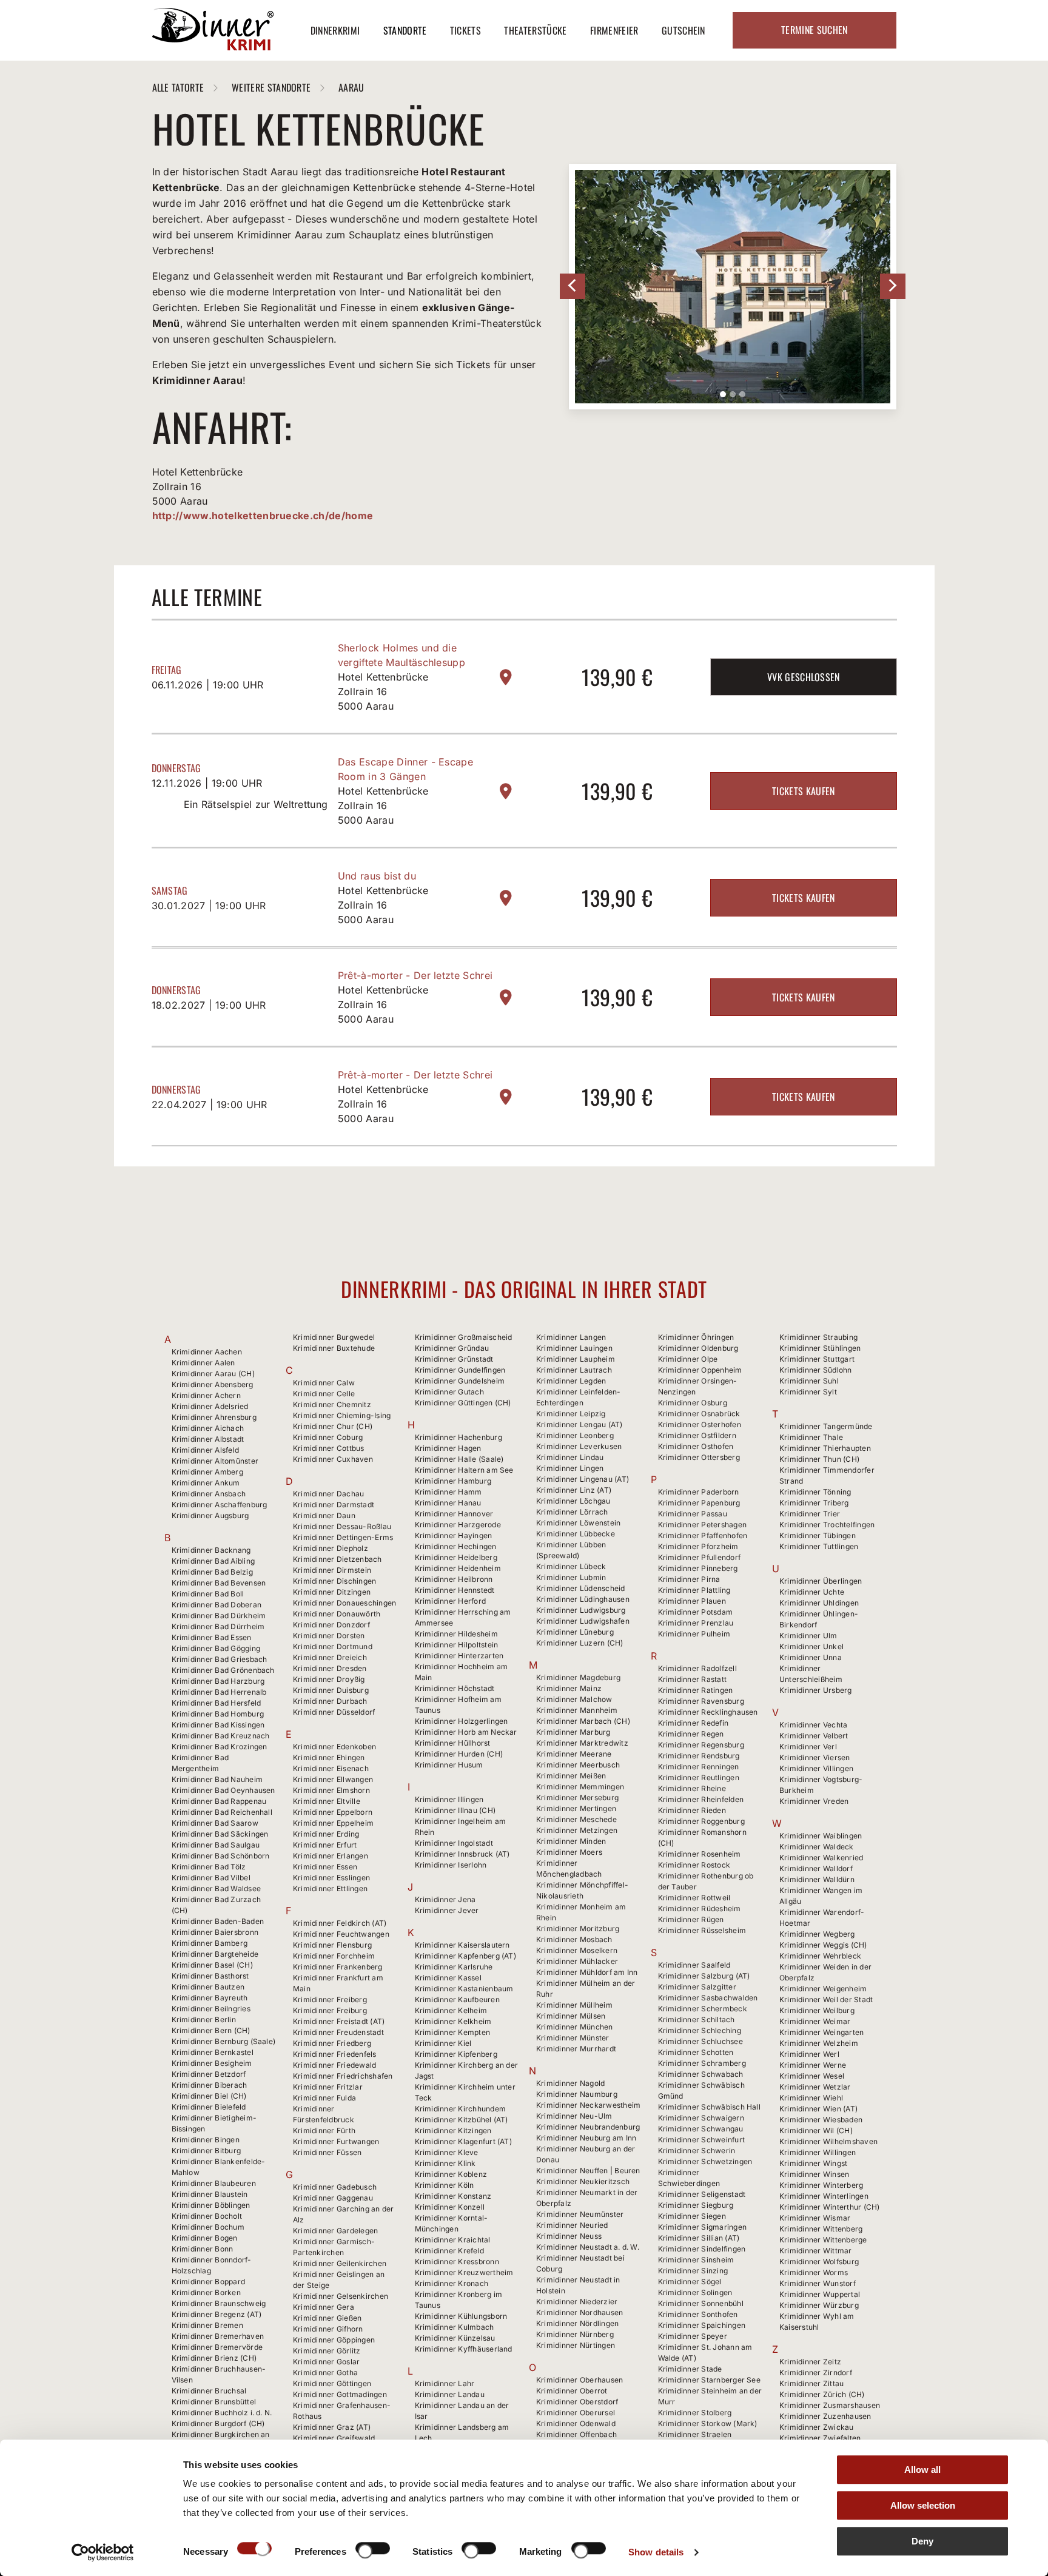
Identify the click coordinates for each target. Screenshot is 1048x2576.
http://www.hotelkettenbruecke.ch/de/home (263, 516)
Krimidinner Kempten (453, 2032)
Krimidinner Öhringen (696, 1337)
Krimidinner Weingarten (821, 2032)
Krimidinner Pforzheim (698, 1546)
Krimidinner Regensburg (701, 1745)
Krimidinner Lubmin (571, 1577)
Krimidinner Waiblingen (821, 1836)
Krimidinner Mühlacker (577, 1961)
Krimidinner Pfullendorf (700, 1557)
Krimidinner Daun (324, 1515)
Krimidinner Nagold (570, 2083)
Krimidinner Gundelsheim (460, 1381)
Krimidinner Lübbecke (576, 1534)
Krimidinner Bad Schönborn (221, 1856)
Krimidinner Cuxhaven (333, 1459)
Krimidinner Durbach (330, 1701)
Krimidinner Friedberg (332, 2043)
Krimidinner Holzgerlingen (462, 1721)
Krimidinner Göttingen (332, 2383)
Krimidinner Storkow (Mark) (708, 2423)
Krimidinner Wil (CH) (816, 2130)
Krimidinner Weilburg (817, 2010)
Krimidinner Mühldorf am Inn (587, 1972)
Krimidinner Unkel (811, 1646)
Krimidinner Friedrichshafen (343, 2076)
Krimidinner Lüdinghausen (583, 1599)
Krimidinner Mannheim (577, 1710)
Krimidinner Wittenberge (823, 2240)
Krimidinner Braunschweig (219, 2303)
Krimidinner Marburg (573, 1732)
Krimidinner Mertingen (576, 1808)
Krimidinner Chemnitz (332, 1404)
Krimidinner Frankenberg (338, 1967)
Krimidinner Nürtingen (576, 2345)
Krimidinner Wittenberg (821, 2229)
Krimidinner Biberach (210, 2085)
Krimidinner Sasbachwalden (708, 1998)
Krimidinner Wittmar (816, 2251)
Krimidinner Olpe (688, 1359)
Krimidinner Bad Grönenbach (223, 1670)
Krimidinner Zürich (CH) (822, 2394)
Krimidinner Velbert (814, 1736)
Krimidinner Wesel (812, 2076)
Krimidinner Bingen (206, 2140)
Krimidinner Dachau (328, 1494)
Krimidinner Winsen (814, 2174)
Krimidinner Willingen (818, 2152)
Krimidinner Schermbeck (703, 2009)
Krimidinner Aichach (208, 1428)
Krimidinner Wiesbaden (821, 2120)
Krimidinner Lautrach (574, 1370)
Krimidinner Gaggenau (333, 2198)
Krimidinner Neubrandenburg (588, 2127)
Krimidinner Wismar (815, 2218)
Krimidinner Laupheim (576, 1359)
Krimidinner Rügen (691, 1919)
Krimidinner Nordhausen (579, 2312)
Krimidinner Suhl (809, 1381)
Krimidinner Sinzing (693, 2271)
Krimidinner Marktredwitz (582, 1743)
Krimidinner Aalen (203, 1363)
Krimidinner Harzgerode (458, 1525)
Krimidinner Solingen (695, 2292)
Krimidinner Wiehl (811, 2098)
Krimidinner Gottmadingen (340, 2394)
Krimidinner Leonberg (575, 1435)
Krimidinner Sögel (690, 2282)
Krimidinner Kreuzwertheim (464, 2272)
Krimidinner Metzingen (577, 1830)
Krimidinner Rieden (692, 1810)
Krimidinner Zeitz (810, 2362)
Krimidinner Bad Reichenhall (222, 1812)
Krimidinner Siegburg (696, 2205)
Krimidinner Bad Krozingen (220, 1747)
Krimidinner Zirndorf (816, 2373)
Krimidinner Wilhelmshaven (828, 2141)
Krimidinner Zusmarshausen (830, 2405)
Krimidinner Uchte (812, 1592)
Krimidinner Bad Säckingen (220, 1834)
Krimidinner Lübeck (571, 1566)
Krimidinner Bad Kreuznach (221, 1736)
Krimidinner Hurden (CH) (459, 1754)
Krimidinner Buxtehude (334, 1348)
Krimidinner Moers (569, 1852)
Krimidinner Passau (693, 1514)
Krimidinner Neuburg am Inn (586, 2138)
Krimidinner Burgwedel (334, 1337)
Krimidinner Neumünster (580, 2214)
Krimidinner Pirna (689, 1579)
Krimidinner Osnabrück (699, 1414)
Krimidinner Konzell (450, 2207)
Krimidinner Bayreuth (210, 1998)
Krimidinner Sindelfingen (702, 2249)
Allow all (922, 2470)
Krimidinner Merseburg (577, 1797)
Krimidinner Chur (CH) (333, 1426)
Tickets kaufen (803, 791)
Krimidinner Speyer (693, 2336)
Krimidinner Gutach (449, 1392)
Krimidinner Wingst (813, 2163)
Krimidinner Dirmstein (332, 1570)
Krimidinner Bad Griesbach (220, 1659)
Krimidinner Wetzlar (815, 2087)
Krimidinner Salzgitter (697, 1987)
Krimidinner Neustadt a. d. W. (588, 2247)
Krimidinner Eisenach (331, 1768)
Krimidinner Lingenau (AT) (583, 1479)
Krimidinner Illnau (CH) (455, 1810)
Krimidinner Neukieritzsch (583, 2181)
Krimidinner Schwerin (697, 2151)
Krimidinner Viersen (815, 1757)
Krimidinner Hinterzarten (459, 1656)
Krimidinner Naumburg (577, 2094)
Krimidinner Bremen (207, 2325)
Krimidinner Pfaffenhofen (703, 1535)
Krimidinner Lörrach (572, 1512)
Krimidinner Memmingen (580, 1787)
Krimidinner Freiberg (330, 1999)
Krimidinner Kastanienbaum (464, 1989)
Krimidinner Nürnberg (575, 2334)
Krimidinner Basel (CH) (212, 1965)
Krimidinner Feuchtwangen (341, 1934)
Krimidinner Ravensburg (701, 1701)
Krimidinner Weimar (815, 2021)
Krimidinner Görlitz (327, 2351)
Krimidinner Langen (571, 1337)
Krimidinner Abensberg (213, 1384)
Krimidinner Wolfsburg (819, 2262)
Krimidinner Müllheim (574, 2005)
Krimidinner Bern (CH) (211, 2030)
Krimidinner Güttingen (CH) (463, 1403)
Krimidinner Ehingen (329, 1757)
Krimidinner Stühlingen (820, 1348)
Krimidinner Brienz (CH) (214, 2358)
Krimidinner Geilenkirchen (340, 2263)
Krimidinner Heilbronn (454, 1579)
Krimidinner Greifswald (334, 2438)
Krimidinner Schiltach (697, 2019)
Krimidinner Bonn (203, 2249)
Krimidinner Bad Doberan (217, 1605)
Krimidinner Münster (573, 2038)
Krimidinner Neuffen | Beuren (588, 2171)
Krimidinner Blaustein (210, 2194)
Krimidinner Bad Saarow (215, 1823)
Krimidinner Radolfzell (697, 1668)
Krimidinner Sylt (808, 1392)
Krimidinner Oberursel (576, 2413)
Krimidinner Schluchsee (700, 2041)
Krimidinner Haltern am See (464, 1470)
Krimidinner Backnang (211, 1550)
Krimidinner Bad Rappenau (219, 1801)
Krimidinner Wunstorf (818, 2283)
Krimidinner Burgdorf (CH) (218, 2423)
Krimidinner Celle (324, 1394)
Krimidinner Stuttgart (817, 1359)
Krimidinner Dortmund (333, 1646)
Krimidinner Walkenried (821, 1858)
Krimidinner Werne (813, 2065)
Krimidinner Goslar (326, 2362)
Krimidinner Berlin (204, 2019)
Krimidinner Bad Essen (212, 1637)
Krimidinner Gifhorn (328, 2329)
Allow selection (923, 2505)
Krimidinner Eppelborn (333, 1812)
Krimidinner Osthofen (696, 1446)
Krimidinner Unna (811, 1657)
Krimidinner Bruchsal (209, 2391)
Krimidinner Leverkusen (579, 1446)
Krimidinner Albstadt (208, 1439)
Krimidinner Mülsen (571, 2016)
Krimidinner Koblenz (451, 2174)
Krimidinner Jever (447, 1910)
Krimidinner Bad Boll (208, 1594)
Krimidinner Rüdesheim (700, 1908)
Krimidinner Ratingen (696, 1690)
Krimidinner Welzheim (819, 2043)
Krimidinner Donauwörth (337, 1614)
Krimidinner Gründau (452, 1348)
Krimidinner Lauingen (574, 1348)
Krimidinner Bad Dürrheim (218, 1626)
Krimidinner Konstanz (453, 2196)
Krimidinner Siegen (692, 2216)
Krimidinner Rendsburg (699, 1756)
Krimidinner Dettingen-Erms (343, 1537)
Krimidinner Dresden (330, 1668)
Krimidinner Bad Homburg (218, 1714)
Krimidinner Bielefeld (209, 2107)
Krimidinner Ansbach (209, 1494)
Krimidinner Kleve (447, 2152)
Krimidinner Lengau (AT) (579, 1424)
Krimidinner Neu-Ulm (574, 2116)
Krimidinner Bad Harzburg (218, 1681)
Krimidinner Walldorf (816, 1868)
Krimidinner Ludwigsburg (581, 1610)
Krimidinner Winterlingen (824, 2196)
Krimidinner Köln (445, 2185)
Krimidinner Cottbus (329, 1448)
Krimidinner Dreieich (330, 1657)
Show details (656, 2552)
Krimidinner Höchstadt (455, 1688)
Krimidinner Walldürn (817, 1879)
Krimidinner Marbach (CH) (583, 1721)
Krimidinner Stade (690, 2369)
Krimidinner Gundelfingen (460, 1370)
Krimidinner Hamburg (453, 1481)
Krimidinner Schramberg (702, 2063)
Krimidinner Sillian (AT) (699, 2238)
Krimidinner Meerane (574, 1754)
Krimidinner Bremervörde (217, 2347)
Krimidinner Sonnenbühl (701, 2303)
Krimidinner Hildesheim (456, 1634)
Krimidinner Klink (445, 2163)
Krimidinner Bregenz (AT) (217, 2314)
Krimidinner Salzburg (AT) (704, 1976)
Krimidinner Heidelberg (456, 1557)
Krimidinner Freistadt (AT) (339, 2021)
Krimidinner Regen (691, 1734)
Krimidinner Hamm (448, 1492)
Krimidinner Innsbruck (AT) (462, 1854)
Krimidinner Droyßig (329, 1679)
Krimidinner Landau (450, 2394)
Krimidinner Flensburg (332, 1945)
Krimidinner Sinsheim (696, 2260)
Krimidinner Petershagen (703, 1525)
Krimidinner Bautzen (208, 1987)
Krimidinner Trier (810, 1514)
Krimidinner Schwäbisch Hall (709, 2107)
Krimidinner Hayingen (454, 1535)
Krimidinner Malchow (574, 1699)
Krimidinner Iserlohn (451, 1865)
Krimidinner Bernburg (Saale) (224, 2041)
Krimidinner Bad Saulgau (216, 1845)
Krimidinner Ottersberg (699, 1457)
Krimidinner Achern (206, 1395)
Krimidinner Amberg (207, 1472)
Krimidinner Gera (324, 2307)
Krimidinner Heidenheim (458, 1568)
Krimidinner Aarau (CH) (213, 1374)
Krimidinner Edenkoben (334, 1747)
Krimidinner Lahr (445, 2383)
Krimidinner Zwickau (817, 2427)
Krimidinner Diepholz (331, 1548)
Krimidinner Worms (814, 2272)
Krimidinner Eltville (327, 1801)
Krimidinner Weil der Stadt (826, 1999)
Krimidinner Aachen (207, 1352)
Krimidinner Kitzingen (453, 2130)
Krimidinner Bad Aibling (213, 1561)
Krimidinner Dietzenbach (338, 1559)
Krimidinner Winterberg (821, 2185)
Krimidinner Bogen (205, 2238)
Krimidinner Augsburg (210, 1515)
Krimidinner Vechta (813, 1725)
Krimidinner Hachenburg (458, 1437)
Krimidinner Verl (808, 1747)
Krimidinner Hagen (448, 1448)
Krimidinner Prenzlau (696, 1623)
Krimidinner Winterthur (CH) (829, 2207)
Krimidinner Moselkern (577, 1950)
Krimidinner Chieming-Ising (342, 1415)
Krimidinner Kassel (448, 1978)
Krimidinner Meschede (576, 1819)
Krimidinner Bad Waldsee (217, 1888)
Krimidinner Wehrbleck (820, 1956)
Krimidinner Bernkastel (213, 2052)
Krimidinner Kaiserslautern (462, 1945)
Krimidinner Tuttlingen (819, 1546)
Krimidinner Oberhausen (579, 2380)
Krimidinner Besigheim (212, 2063)
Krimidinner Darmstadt (334, 1505)
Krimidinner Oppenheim (700, 1370)
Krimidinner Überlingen (821, 1581)
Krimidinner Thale (811, 1437)
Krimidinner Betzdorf (209, 2074)
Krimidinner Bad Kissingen (218, 1725)
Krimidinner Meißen (571, 1776)
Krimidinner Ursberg (816, 1690)
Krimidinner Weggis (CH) (823, 1945)
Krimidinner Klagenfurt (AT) (463, 2141)
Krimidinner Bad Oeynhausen (223, 1790)
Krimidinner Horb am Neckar (466, 1732)
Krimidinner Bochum (208, 2227)
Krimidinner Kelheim (451, 2010)
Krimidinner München (575, 2027)
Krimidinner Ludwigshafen (583, 1621)
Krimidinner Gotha (325, 2373)
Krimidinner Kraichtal (453, 2240)
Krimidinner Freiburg (330, 2010)
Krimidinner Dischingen (334, 1581)
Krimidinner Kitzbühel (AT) (462, 2120)
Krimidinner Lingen (570, 1468)
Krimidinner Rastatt (693, 1679)
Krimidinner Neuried (572, 2225)
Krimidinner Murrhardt (576, 2049)
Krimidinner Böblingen (211, 2205)
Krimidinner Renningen (699, 1767)
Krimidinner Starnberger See (709, 2380)
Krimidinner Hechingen (456, 1546)
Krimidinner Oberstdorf (577, 2402)
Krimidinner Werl (809, 2054)
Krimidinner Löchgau (573, 1501)
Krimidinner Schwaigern (701, 2118)
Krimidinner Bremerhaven (218, 2336)
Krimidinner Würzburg (819, 2305)
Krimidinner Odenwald (576, 2423)
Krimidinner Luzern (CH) (580, 1643)
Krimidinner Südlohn (816, 1370)
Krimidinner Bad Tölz (209, 1867)
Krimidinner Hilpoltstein (457, 1645)
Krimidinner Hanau (448, 1503)
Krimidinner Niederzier (577, 2302)
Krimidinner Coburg (328, 1437)
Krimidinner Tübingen (818, 1535)
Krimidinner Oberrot (572, 2391)
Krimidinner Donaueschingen (344, 1603)
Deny (922, 2541)
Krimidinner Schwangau (701, 2129)
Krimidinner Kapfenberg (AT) (465, 1956)
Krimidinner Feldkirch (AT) (340, 1923)
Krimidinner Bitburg (207, 2151)
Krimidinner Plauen (692, 1601)
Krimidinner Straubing (818, 1337)
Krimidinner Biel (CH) (209, 2096)
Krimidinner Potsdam (696, 1612)
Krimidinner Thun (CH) (819, 1459)
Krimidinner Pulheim (694, 1634)
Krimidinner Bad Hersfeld (217, 1703)
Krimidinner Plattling (694, 1590)
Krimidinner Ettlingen (330, 1888)
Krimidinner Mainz (569, 1688)
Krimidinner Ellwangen (333, 1779)
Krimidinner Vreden (814, 1801)
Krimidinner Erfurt (325, 1845)
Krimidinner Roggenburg (701, 1821)
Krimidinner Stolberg (695, 2413)
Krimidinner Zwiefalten (820, 2438)
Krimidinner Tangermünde (826, 1426)
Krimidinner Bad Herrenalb (219, 1692)
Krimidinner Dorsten (329, 1636)
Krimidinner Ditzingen (332, 1592)
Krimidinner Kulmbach (455, 2327)
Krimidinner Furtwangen (336, 2141)
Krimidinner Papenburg (699, 1503)
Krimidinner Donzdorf (331, 1625)
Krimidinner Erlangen (331, 1856)
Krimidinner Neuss (569, 2236)
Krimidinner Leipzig (571, 1414)
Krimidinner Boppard (209, 2282)
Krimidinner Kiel (443, 2043)
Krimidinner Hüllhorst (453, 1743)
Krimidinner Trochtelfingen (827, 1525)
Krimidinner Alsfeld (206, 1450)
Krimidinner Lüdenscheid (581, 1588)
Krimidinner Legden (571, 1381)
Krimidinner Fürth (324, 2130)
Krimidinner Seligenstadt (702, 2194)
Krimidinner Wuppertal (820, 2294)
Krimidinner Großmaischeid (464, 1337)
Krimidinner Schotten (696, 2052)
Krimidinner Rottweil (694, 1898)
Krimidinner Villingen (816, 1768)
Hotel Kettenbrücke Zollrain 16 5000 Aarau (383, 691)
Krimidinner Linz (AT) (574, 1490)
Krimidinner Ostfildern (697, 1435)
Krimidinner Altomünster (215, 1461)
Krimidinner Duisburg (331, 1690)
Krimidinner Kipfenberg (456, 2054)
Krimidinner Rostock (694, 1865)
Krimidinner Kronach (452, 2283)
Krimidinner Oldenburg (698, 1348)
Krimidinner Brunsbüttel (214, 2402)
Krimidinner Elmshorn (331, 1790)
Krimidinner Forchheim (334, 1956)
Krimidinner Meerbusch (578, 1765)
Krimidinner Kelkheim (453, 2021)
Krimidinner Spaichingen (702, 2325)
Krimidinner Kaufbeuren (457, 1999)
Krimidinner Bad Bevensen (219, 1583)
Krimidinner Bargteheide (215, 1954)
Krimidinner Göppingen (334, 2340)
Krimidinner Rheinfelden (701, 1799)
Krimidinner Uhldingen (819, 1603)
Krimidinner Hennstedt (455, 1590)
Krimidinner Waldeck (817, 1847)
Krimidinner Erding (326, 1834)
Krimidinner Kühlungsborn (461, 2316)
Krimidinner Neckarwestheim (588, 2105)
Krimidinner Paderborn (699, 1492)
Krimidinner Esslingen (331, 1878)
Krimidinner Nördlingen (577, 2323)
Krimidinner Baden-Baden (218, 1921)
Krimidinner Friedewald (334, 2065)
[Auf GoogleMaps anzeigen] (506, 677)
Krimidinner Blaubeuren (214, 2183)
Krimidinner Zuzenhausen (825, 2416)
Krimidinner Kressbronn (457, 2262)
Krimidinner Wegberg (817, 1934)
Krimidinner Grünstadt (454, 1359)
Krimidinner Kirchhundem (461, 2109)
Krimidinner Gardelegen (335, 2231)
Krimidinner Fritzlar (328, 2087)
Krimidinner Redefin (694, 1723)
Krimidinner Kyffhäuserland (464, 2349)
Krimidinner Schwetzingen (705, 2161)
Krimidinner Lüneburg (575, 1632)
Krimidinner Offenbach (576, 2434)
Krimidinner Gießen (327, 2318)
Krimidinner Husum (449, 1765)
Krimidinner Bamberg (210, 1943)
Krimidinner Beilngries (211, 2009)
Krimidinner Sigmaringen (703, 2227)
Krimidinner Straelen (695, 2434)
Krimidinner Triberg (814, 1503)
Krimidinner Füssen (327, 2152)
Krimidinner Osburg (693, 1403)
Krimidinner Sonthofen (698, 2314)
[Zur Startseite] (213, 47)
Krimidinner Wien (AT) (818, 2109)
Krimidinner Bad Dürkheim (219, 1616)
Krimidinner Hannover (454, 1514)
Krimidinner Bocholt (207, 2216)
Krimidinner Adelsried (210, 1406)
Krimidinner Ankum (206, 1483)
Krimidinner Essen (325, 1867)
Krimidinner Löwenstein (578, 1523)
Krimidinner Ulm (808, 1636)
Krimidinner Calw (324, 1383)
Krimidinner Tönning (815, 1492)
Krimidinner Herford (451, 1601)
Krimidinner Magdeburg (578, 1677)
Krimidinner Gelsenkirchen (341, 2296)
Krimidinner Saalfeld (694, 1965)
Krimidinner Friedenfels (335, 2054)
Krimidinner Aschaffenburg (220, 1505)
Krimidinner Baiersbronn (215, 1932)
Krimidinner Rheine (692, 1788)
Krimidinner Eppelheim (333, 1823)
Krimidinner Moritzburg (578, 1929)
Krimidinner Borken (206, 2292)
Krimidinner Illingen (449, 1799)
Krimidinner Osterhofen (700, 1424)
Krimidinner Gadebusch (335, 2187)
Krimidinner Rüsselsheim (702, 1930)
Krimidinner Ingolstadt (454, 1843)
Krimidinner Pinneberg (698, 1568)
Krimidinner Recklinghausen (708, 1712)
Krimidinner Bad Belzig (212, 1572)
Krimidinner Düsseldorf (334, 1712)
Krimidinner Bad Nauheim (217, 1779)
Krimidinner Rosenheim (700, 1854)
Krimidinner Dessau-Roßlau (342, 1526)
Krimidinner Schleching (700, 2030)
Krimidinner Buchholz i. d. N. (222, 2413)
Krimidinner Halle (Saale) (459, 1459)
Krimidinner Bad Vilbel (211, 1878)
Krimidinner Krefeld (450, 2251)
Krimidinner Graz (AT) (332, 2427)
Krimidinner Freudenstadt (338, 2032)
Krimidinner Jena (445, 1899)
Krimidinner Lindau (570, 1457)
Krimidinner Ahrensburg (214, 1417)
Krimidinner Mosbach (574, 1939)
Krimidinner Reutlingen (699, 1777)
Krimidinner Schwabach (701, 2074)
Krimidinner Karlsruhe (454, 1967)
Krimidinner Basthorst (210, 1976)
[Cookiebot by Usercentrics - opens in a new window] (103, 2552)
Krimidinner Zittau (811, 2383)
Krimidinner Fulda (324, 2098)
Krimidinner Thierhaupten (825, 1448)
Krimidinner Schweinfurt (702, 2140)
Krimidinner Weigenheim (823, 1989)
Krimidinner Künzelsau (455, 2338)
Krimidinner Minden (571, 1841)
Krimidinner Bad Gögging (216, 1648)
